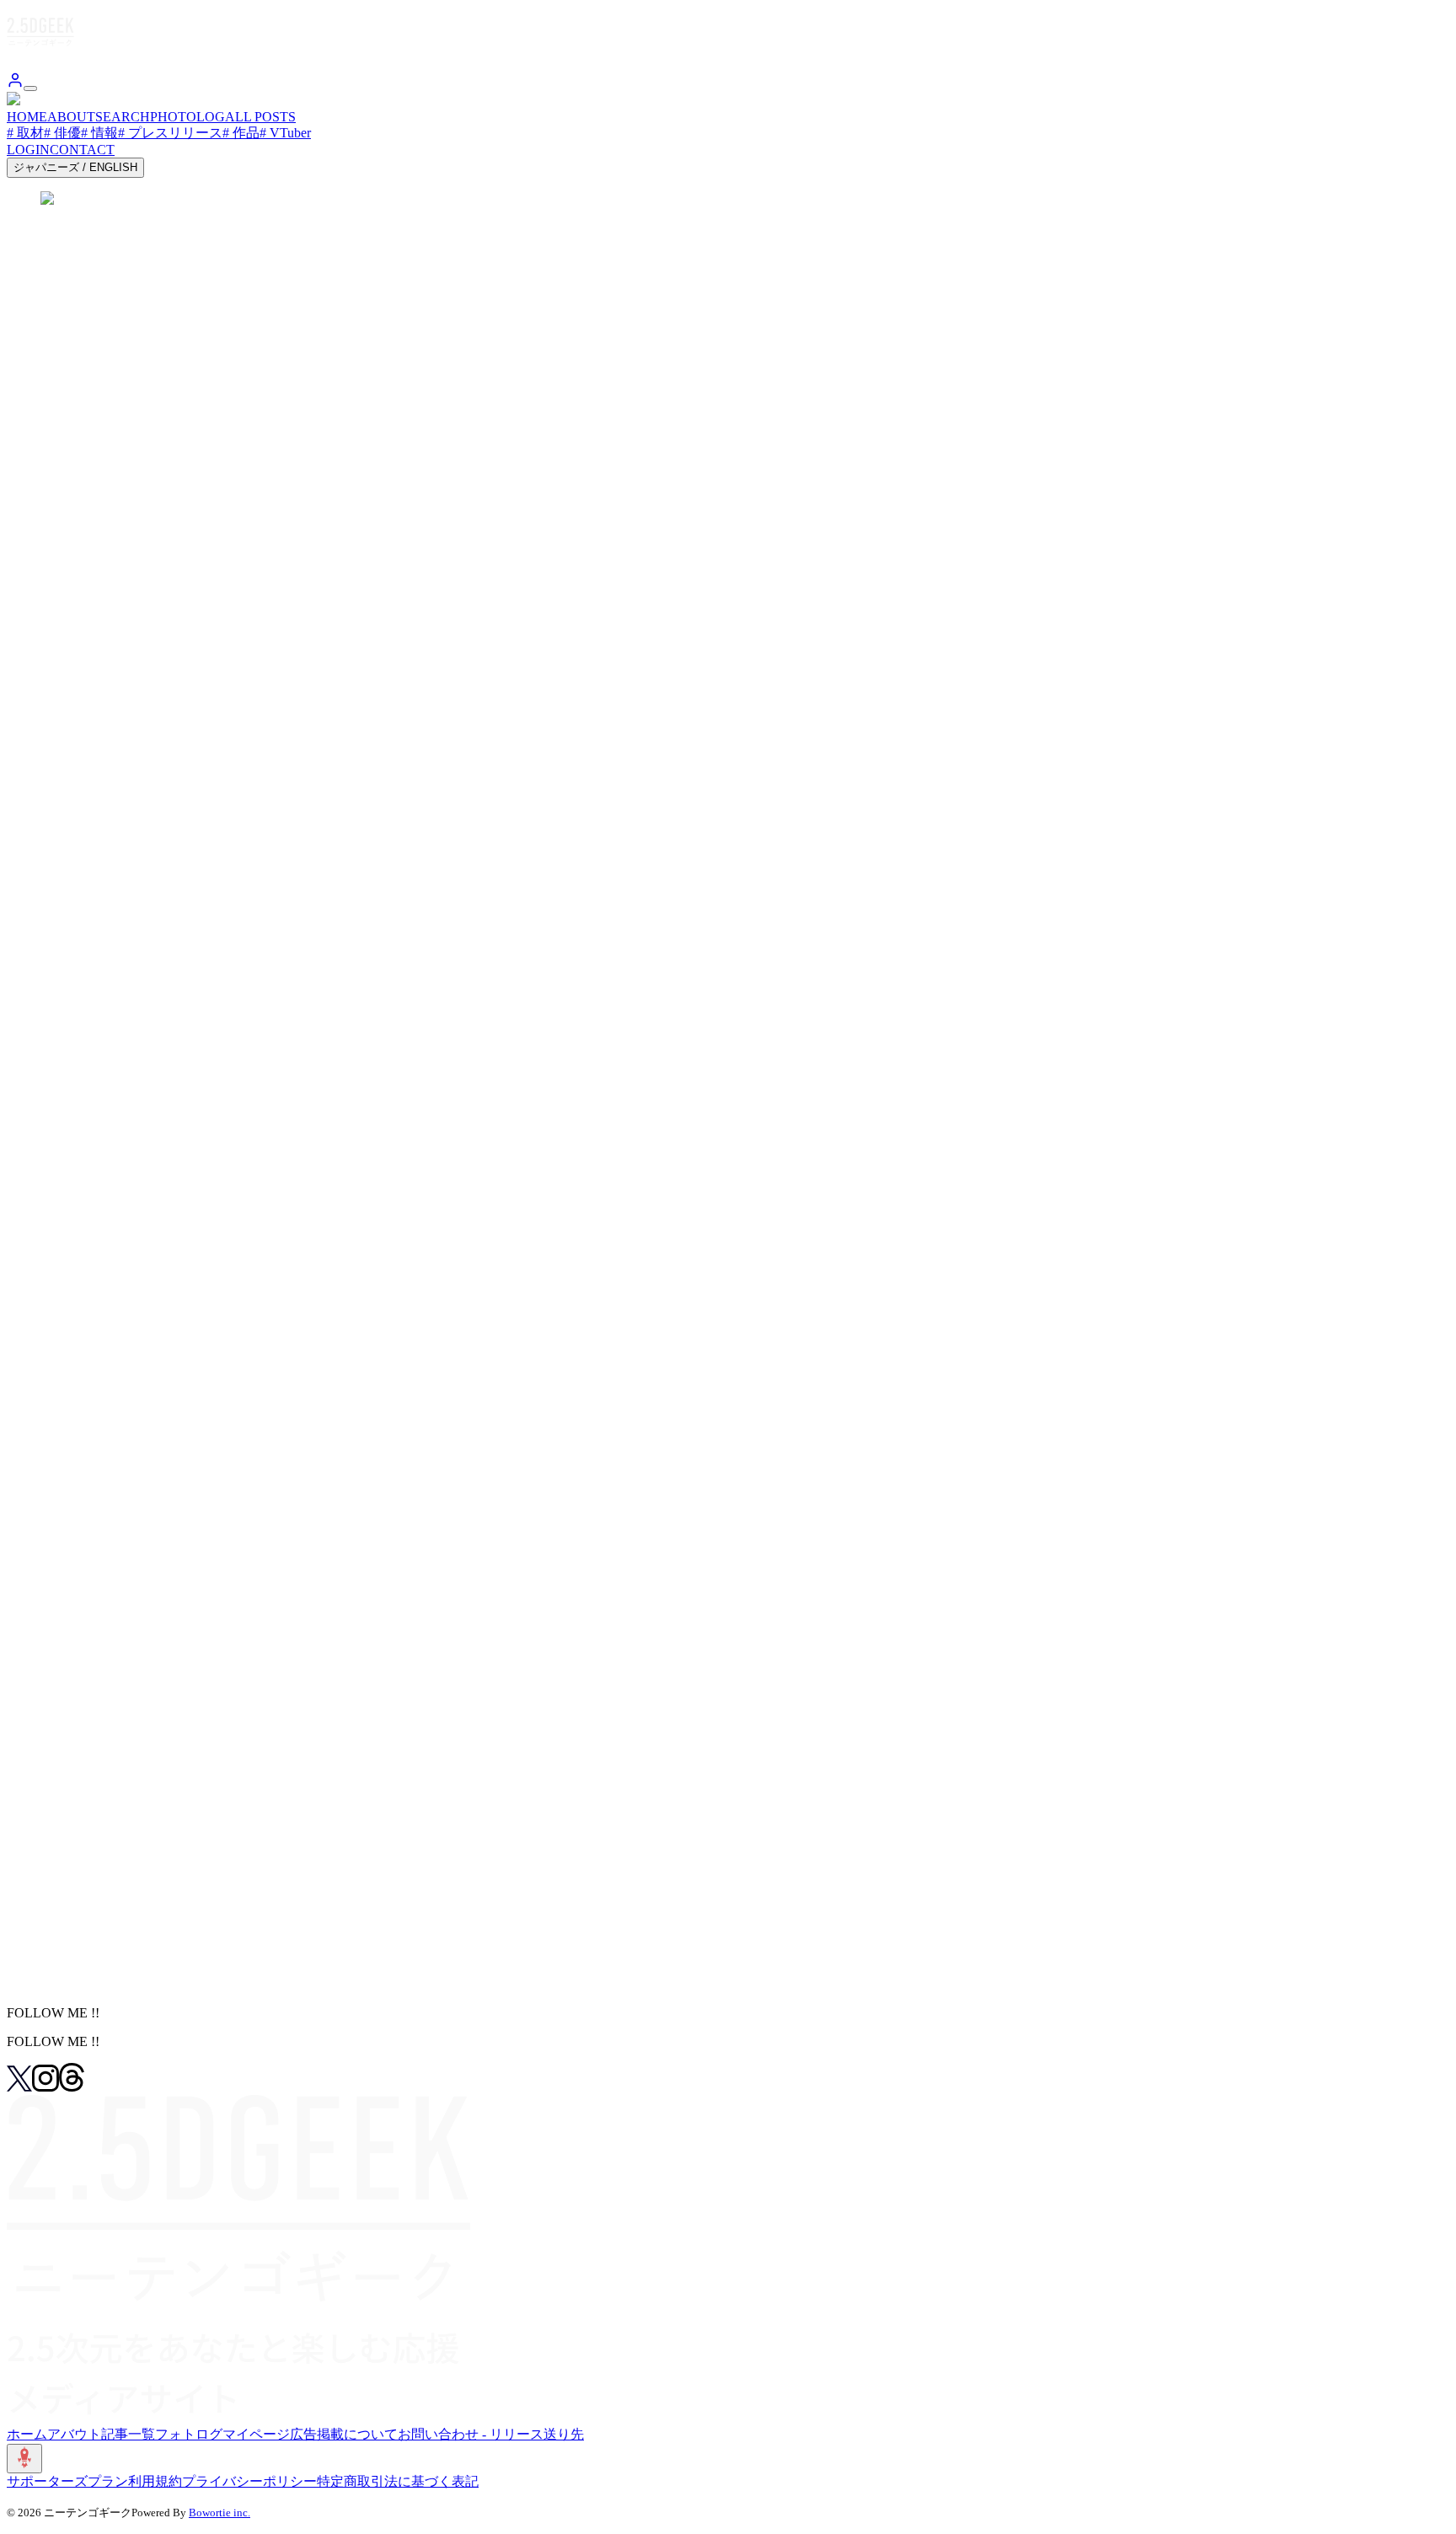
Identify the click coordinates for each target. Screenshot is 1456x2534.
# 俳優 (62, 133)
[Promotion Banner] (62, 1928)
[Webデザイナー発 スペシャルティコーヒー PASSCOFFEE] (185, 1893)
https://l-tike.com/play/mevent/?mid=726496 (124, 557)
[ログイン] (15, 84)
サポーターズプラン (67, 2481)
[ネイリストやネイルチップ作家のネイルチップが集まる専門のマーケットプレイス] (263, 1961)
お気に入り (54, 265)
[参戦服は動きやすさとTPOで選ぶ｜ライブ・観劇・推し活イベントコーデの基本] (256, 1944)
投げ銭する (41, 1685)
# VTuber (285, 133)
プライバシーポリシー (249, 2481)
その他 (141, 1665)
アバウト (74, 2434)
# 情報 (99, 133)
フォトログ (189, 2434)
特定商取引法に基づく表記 (398, 2481)
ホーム (27, 2434)
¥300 (62, 1665)
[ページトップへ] (24, 2459)
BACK (42, 1983)
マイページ (256, 2434)
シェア (43, 288)
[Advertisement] (728, 696)
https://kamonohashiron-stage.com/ (99, 1325)
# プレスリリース (170, 133)
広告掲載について (344, 2434)
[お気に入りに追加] (23, 1816)
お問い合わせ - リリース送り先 (491, 2434)
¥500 (99, 1665)
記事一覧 (128, 2434)
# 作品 (241, 133)
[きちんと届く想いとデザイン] (101, 1911)
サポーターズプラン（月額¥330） (115, 1748)
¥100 (25, 1665)
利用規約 (155, 2481)
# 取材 (25, 133)
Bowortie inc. (219, 2513)
